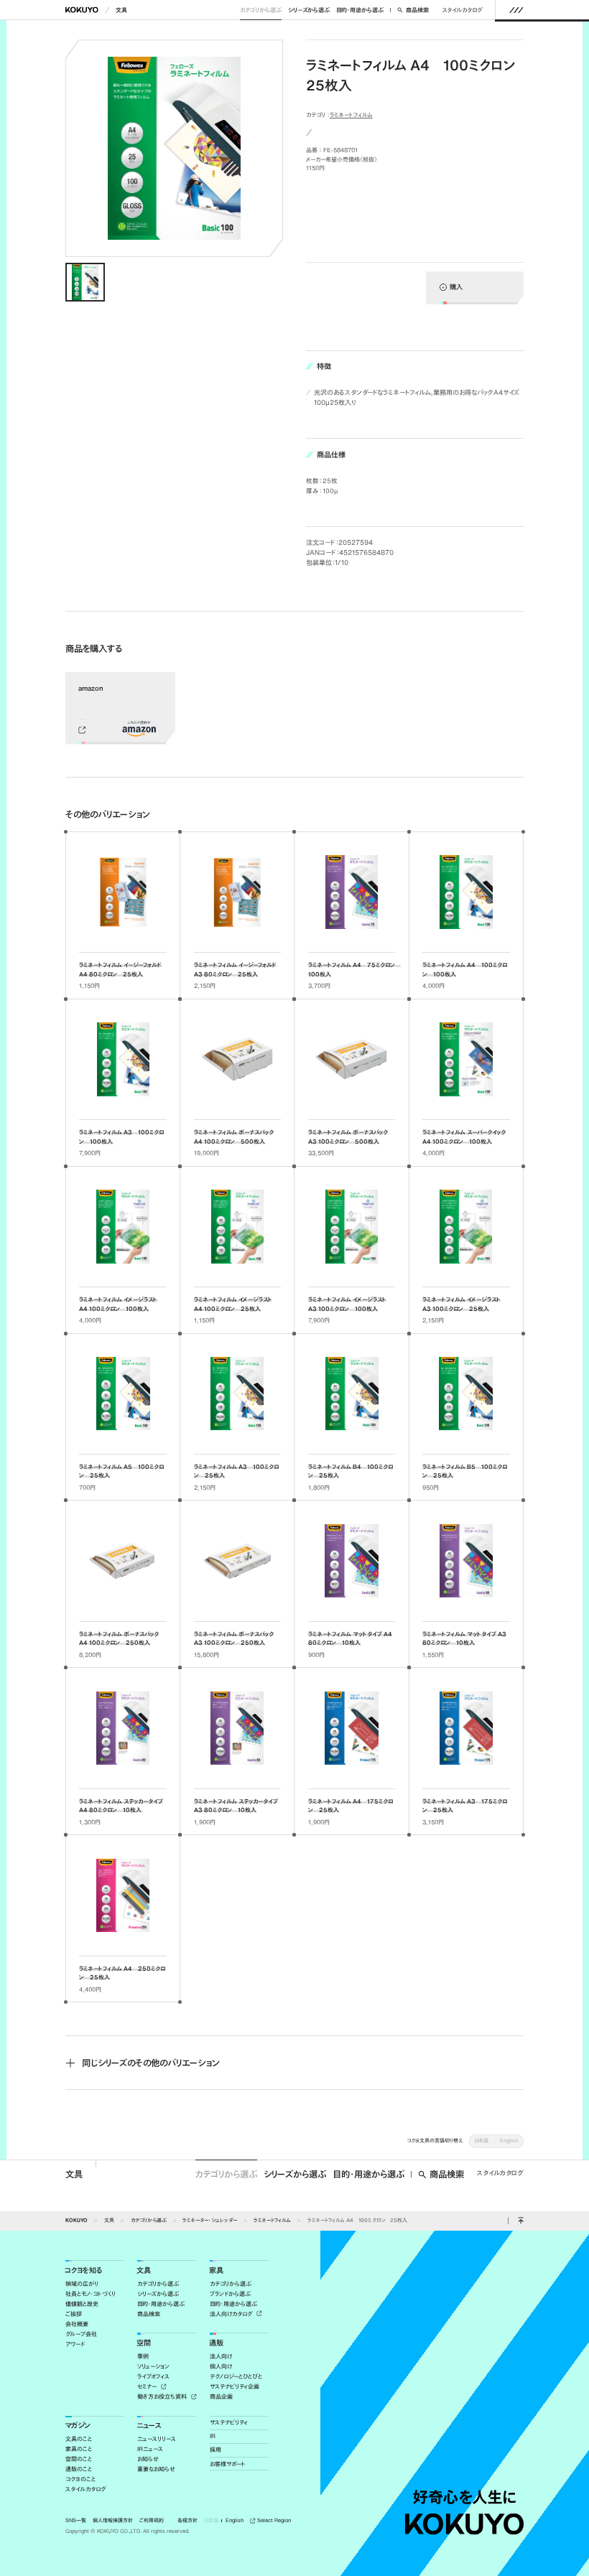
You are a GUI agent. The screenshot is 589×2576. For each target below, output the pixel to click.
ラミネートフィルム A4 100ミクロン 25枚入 (357, 2220)
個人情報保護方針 (113, 2521)
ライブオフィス (153, 2376)
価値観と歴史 (82, 2304)
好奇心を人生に (464, 2497)
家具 (216, 2271)
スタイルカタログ (462, 10)
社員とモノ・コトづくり (91, 2294)
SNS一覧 (76, 2521)
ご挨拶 (74, 2314)
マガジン (78, 2426)
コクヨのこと (80, 2479)
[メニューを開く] (516, 10)
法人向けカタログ (232, 2314)
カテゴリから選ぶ (261, 10)
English (509, 2141)
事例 (143, 2356)
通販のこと (79, 2469)
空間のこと (79, 2459)
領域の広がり (82, 2284)
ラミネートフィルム (351, 115)
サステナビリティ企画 (235, 2386)
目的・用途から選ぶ (360, 10)
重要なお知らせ (156, 2469)
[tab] (85, 283)
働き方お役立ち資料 (163, 2397)
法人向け (221, 2356)
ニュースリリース (157, 2439)
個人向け (221, 2366)
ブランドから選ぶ (230, 2294)
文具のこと (79, 2439)
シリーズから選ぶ (309, 10)
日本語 (481, 2141)
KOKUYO (76, 2220)
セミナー (148, 2386)
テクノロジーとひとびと (236, 2376)
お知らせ (148, 2459)
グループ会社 (81, 2334)
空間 (144, 2343)
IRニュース (150, 2449)
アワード (75, 2344)
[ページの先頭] (520, 2221)
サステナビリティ (229, 2422)
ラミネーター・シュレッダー (210, 2220)
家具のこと (79, 2449)
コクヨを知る (83, 2271)
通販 (216, 2343)
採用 (215, 2450)
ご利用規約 (152, 2521)
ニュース (149, 2426)
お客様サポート (228, 2464)
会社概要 (77, 2324)
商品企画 (221, 2397)
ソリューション (153, 2366)
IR (213, 2436)
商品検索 (417, 10)
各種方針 (187, 2521)
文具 (121, 10)
